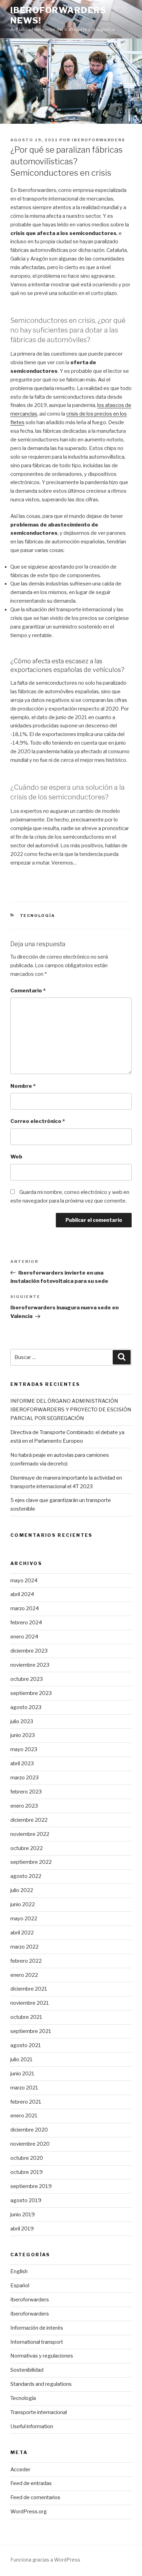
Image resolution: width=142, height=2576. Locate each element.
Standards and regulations (41, 2384)
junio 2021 (22, 2074)
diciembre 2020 (29, 2130)
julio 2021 (22, 2059)
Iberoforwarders (98, 140)
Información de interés (37, 2328)
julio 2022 (22, 1890)
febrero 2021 (26, 2102)
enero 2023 (24, 1806)
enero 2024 (24, 1637)
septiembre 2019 (31, 2186)
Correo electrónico (38, 1121)
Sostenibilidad (27, 2370)
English (19, 2271)
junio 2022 (23, 1904)
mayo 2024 (24, 1581)
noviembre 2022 (30, 1834)
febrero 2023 (26, 1792)
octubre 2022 (27, 1848)
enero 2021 (24, 2116)
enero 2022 (24, 1975)
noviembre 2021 (30, 2003)
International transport (37, 2342)
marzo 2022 (24, 1947)
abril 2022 (22, 1933)
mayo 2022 (24, 1919)
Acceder (20, 2470)
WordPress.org (29, 2512)
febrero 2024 (26, 1623)
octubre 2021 (26, 2017)
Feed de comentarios (35, 2497)
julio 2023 (22, 1721)
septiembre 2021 (31, 2031)
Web (16, 1157)
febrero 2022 (26, 1961)
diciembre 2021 (29, 1989)
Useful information (32, 2426)
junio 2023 (23, 1735)
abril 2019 (22, 2229)
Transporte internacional (39, 2412)
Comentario (28, 991)
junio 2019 (23, 2215)
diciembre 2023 (29, 1651)
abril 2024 (22, 1594)
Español (20, 2286)
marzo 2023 (24, 1778)
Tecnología (38, 916)
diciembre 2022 (29, 1820)
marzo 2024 (25, 1608)
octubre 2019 (27, 2172)
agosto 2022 (26, 1876)
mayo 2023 (24, 1749)
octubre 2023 (27, 1679)
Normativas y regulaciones (42, 2356)
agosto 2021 (26, 2045)
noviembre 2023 (30, 1665)
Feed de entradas (31, 2483)
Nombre (23, 1086)
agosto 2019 (26, 2200)
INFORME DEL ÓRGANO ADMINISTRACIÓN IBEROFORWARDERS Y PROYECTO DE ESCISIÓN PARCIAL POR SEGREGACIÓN (71, 1410)
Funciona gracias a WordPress (45, 2560)
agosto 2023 (26, 1707)
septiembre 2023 (31, 1693)
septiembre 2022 (31, 1862)
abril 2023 (22, 1764)
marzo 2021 (24, 2088)
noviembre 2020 (30, 2144)
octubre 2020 (27, 2158)
